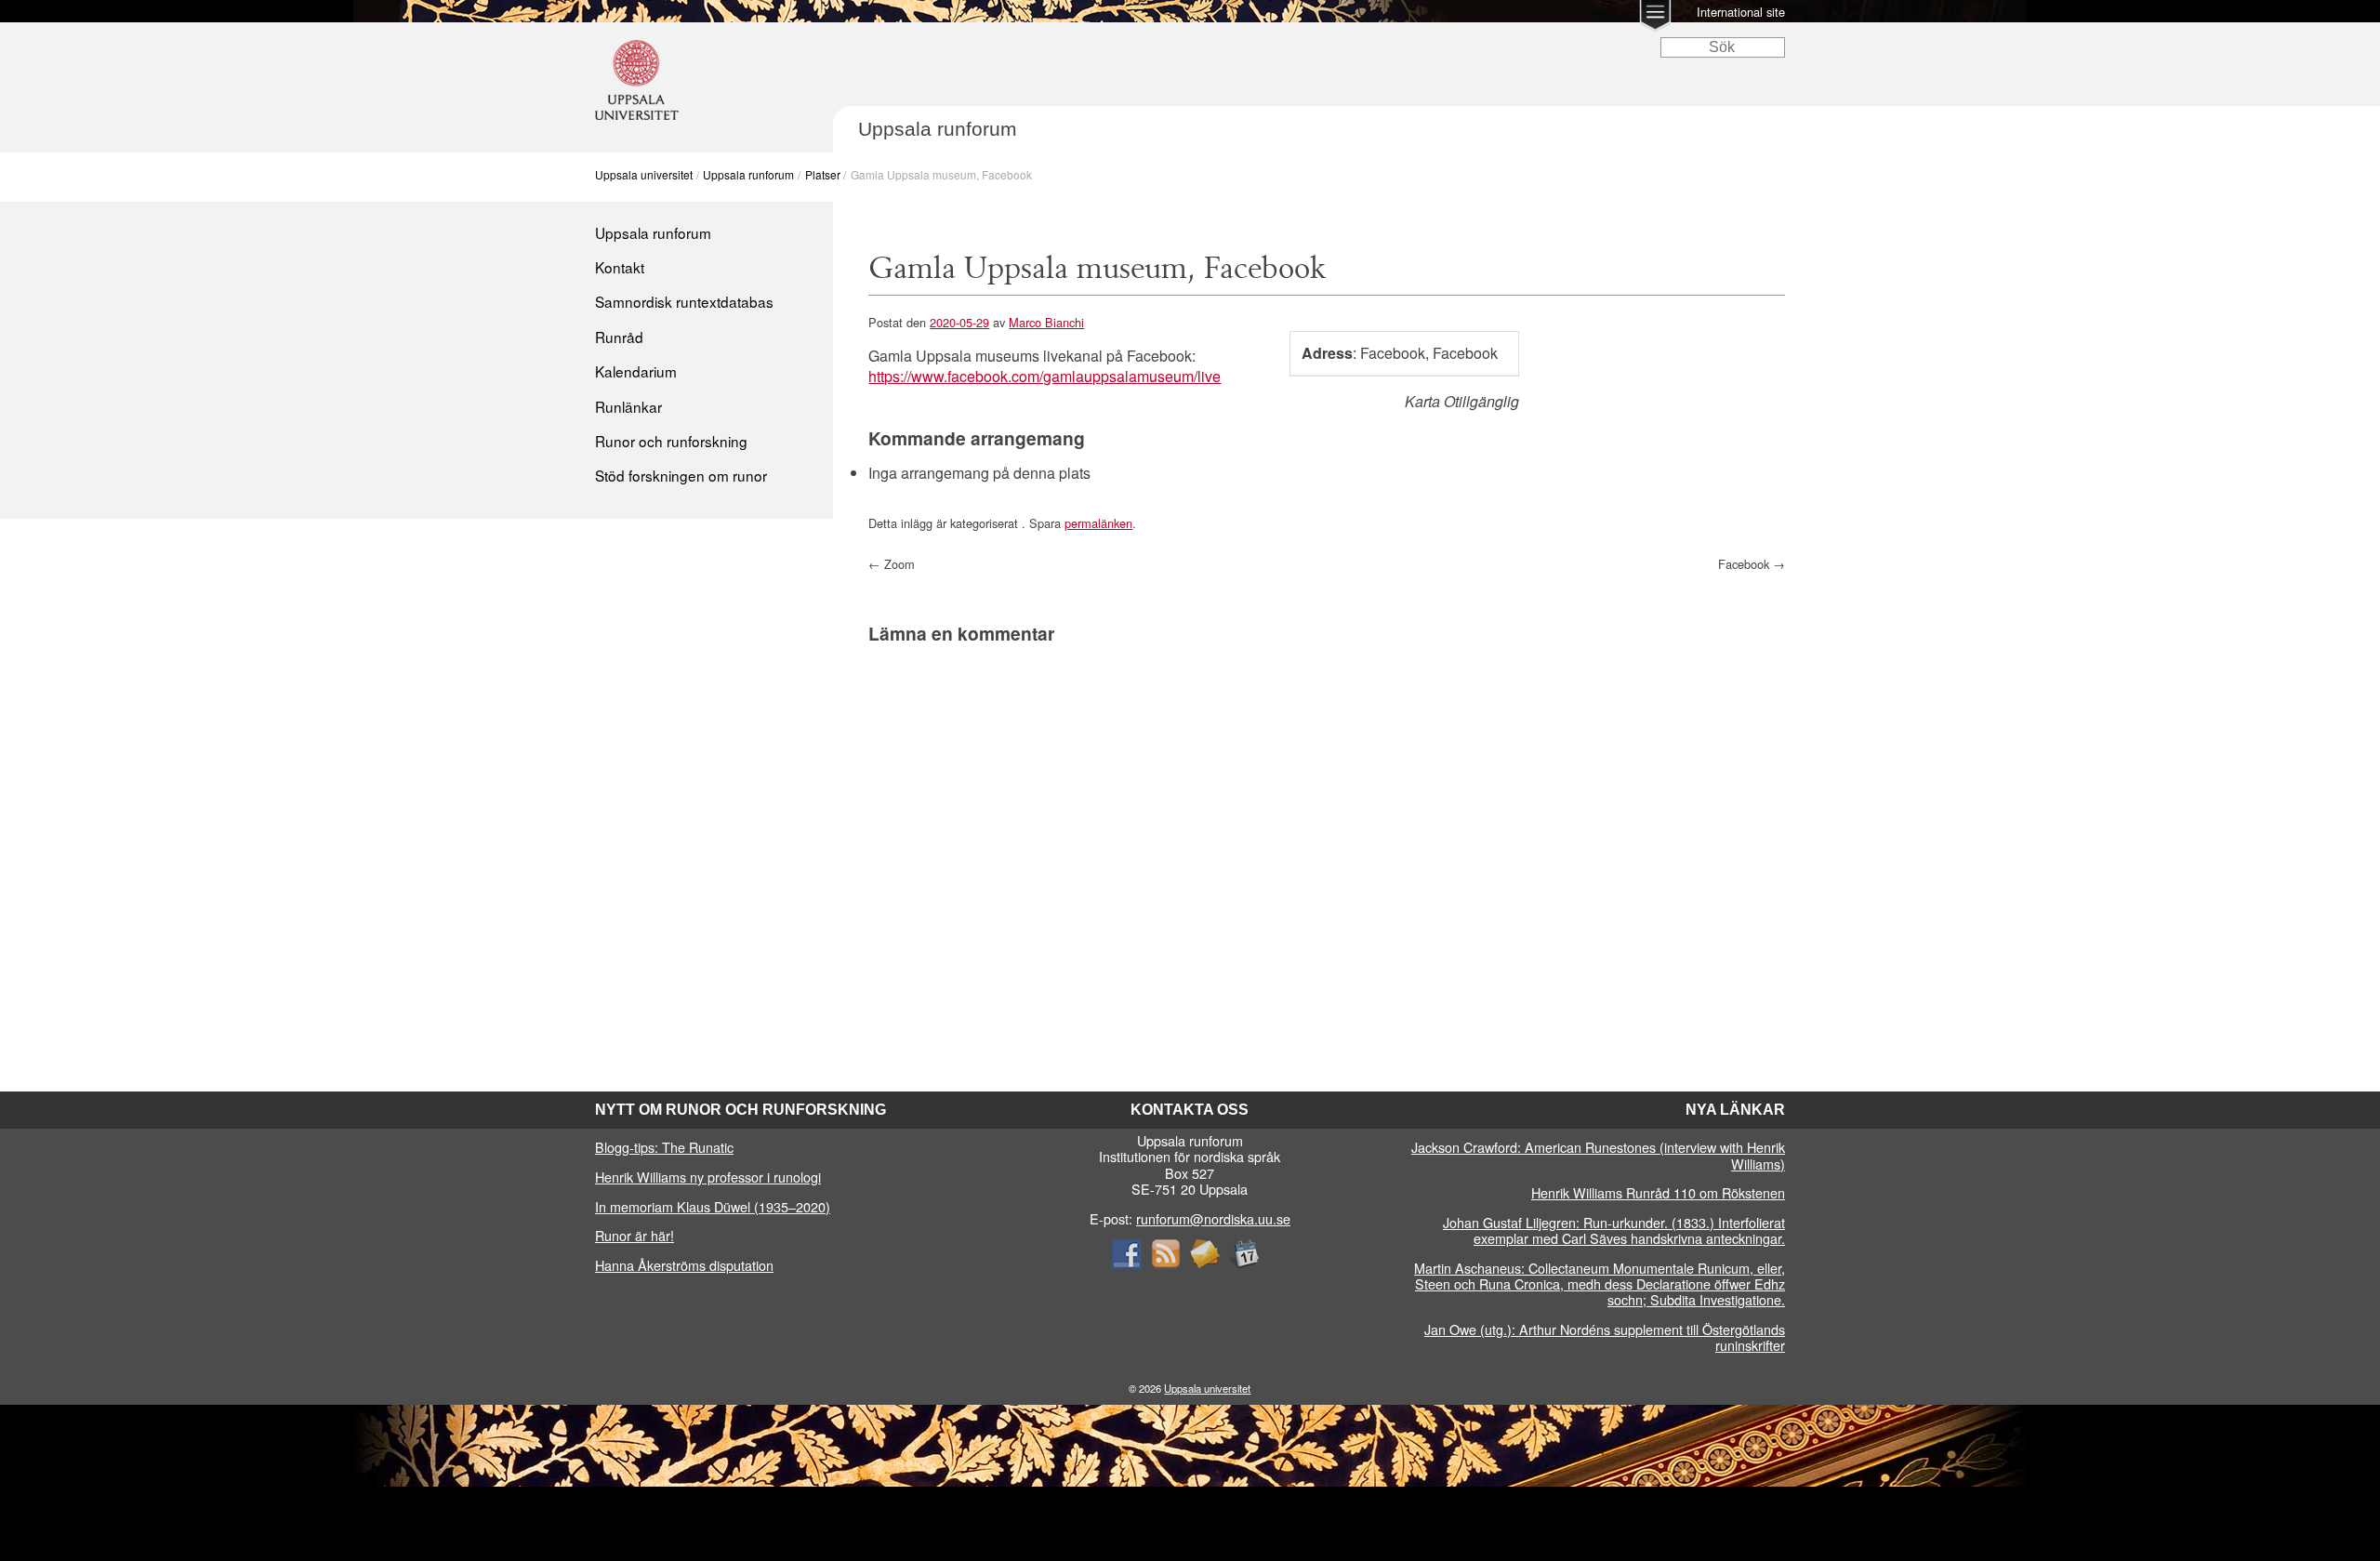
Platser (823, 174)
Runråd (619, 337)
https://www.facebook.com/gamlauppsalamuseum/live (1045, 376)
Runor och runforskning (671, 441)
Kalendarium (636, 371)
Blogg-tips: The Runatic (664, 1147)
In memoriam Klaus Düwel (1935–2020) (713, 1206)
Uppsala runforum (748, 174)
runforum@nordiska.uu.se (1213, 1218)
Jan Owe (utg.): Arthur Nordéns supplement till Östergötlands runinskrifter (1605, 1337)
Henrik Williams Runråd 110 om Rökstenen (1658, 1192)
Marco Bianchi (1046, 322)
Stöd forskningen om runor (681, 475)
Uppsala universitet (644, 174)
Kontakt (620, 267)
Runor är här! (635, 1235)
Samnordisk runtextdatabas (684, 301)
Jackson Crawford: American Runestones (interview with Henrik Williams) (1598, 1155)
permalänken (1098, 523)
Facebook (1752, 564)
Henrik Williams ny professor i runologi (708, 1177)
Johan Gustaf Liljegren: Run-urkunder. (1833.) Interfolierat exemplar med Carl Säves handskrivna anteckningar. (1614, 1230)
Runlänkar (628, 406)
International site (1741, 12)
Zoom (892, 564)
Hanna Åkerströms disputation (684, 1265)
